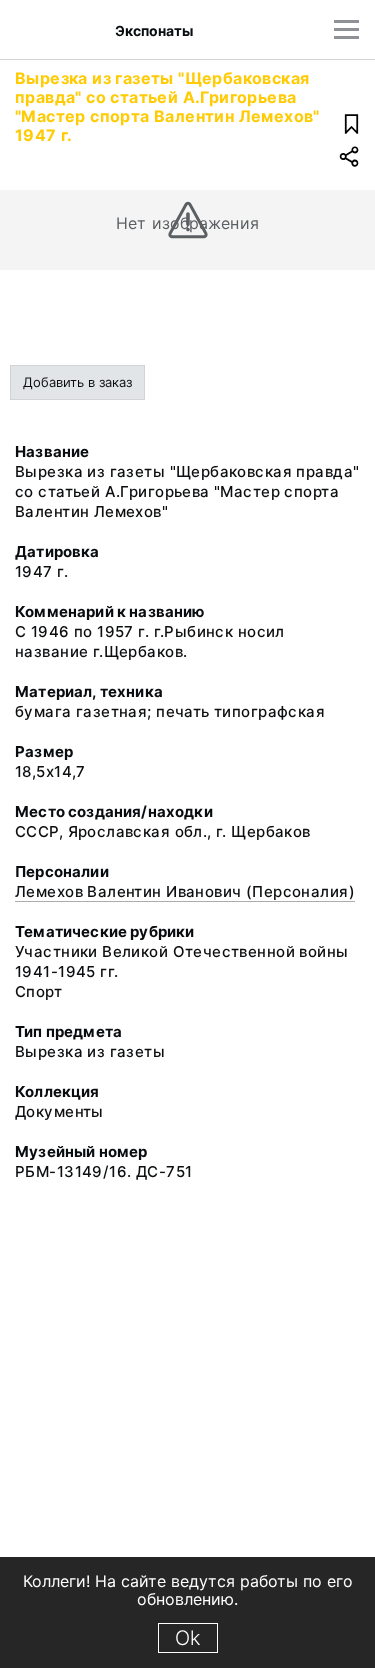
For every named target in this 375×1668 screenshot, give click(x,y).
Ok (188, 1638)
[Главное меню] (346, 29)
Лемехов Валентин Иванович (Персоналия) (185, 891)
